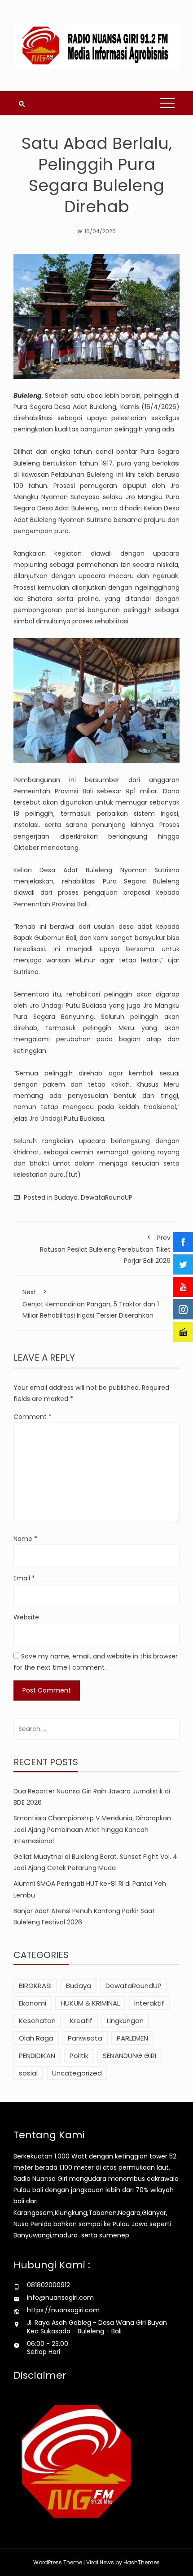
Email (24, 1578)
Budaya (66, 1197)
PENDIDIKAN (37, 2056)
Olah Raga (36, 2038)
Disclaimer (40, 2375)
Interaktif (149, 2003)
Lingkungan (125, 2021)
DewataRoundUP (107, 1197)
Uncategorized (77, 2073)
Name (25, 1539)
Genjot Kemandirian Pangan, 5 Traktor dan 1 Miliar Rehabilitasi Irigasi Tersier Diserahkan (91, 1303)
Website (26, 1617)
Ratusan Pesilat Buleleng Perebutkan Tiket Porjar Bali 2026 (105, 1249)
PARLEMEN (132, 2038)
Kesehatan (37, 2021)
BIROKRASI (35, 1986)
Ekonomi (33, 2003)
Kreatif (81, 2021)
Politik (79, 2056)
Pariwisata (85, 2038)
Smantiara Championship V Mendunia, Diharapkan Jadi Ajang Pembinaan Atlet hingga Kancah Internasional (92, 1829)
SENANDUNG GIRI (129, 2056)
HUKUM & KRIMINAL (90, 2003)
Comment (33, 1417)
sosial (28, 2073)
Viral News (100, 2562)
